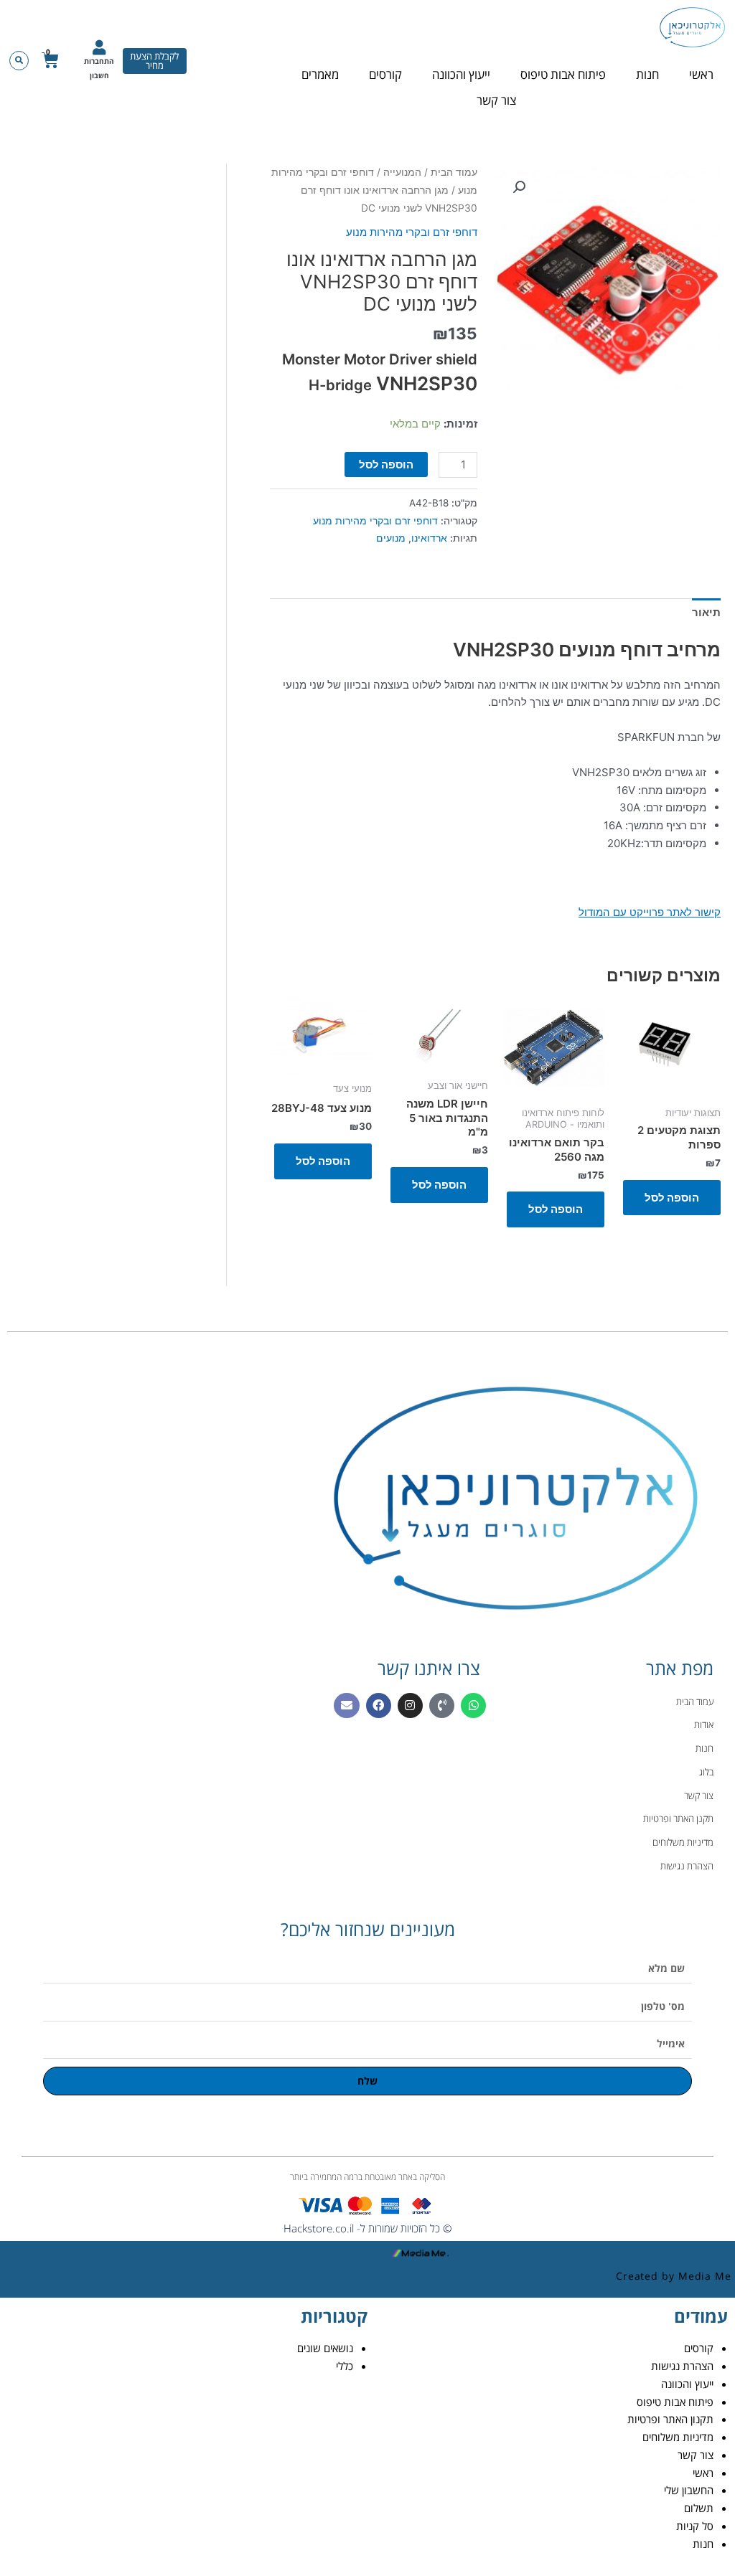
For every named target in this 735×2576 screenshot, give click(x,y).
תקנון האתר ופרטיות (670, 2419)
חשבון (99, 75)
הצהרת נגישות (682, 2366)
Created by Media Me (674, 2276)
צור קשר (496, 100)
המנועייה (402, 172)
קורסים (385, 74)
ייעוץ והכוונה (461, 74)
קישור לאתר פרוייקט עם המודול (650, 912)
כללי (345, 2366)
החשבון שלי (689, 2490)
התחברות (99, 61)
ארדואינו (429, 538)
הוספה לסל (386, 464)
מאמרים (320, 74)
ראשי (701, 74)
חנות (647, 74)
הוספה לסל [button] (672, 1198)
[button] (19, 61)
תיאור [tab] (706, 612)
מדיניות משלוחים (678, 2437)
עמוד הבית (454, 172)
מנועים (391, 538)
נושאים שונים (325, 2348)
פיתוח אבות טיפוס (563, 74)
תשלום (699, 2508)
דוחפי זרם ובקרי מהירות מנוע (412, 232)
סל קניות (695, 2526)
